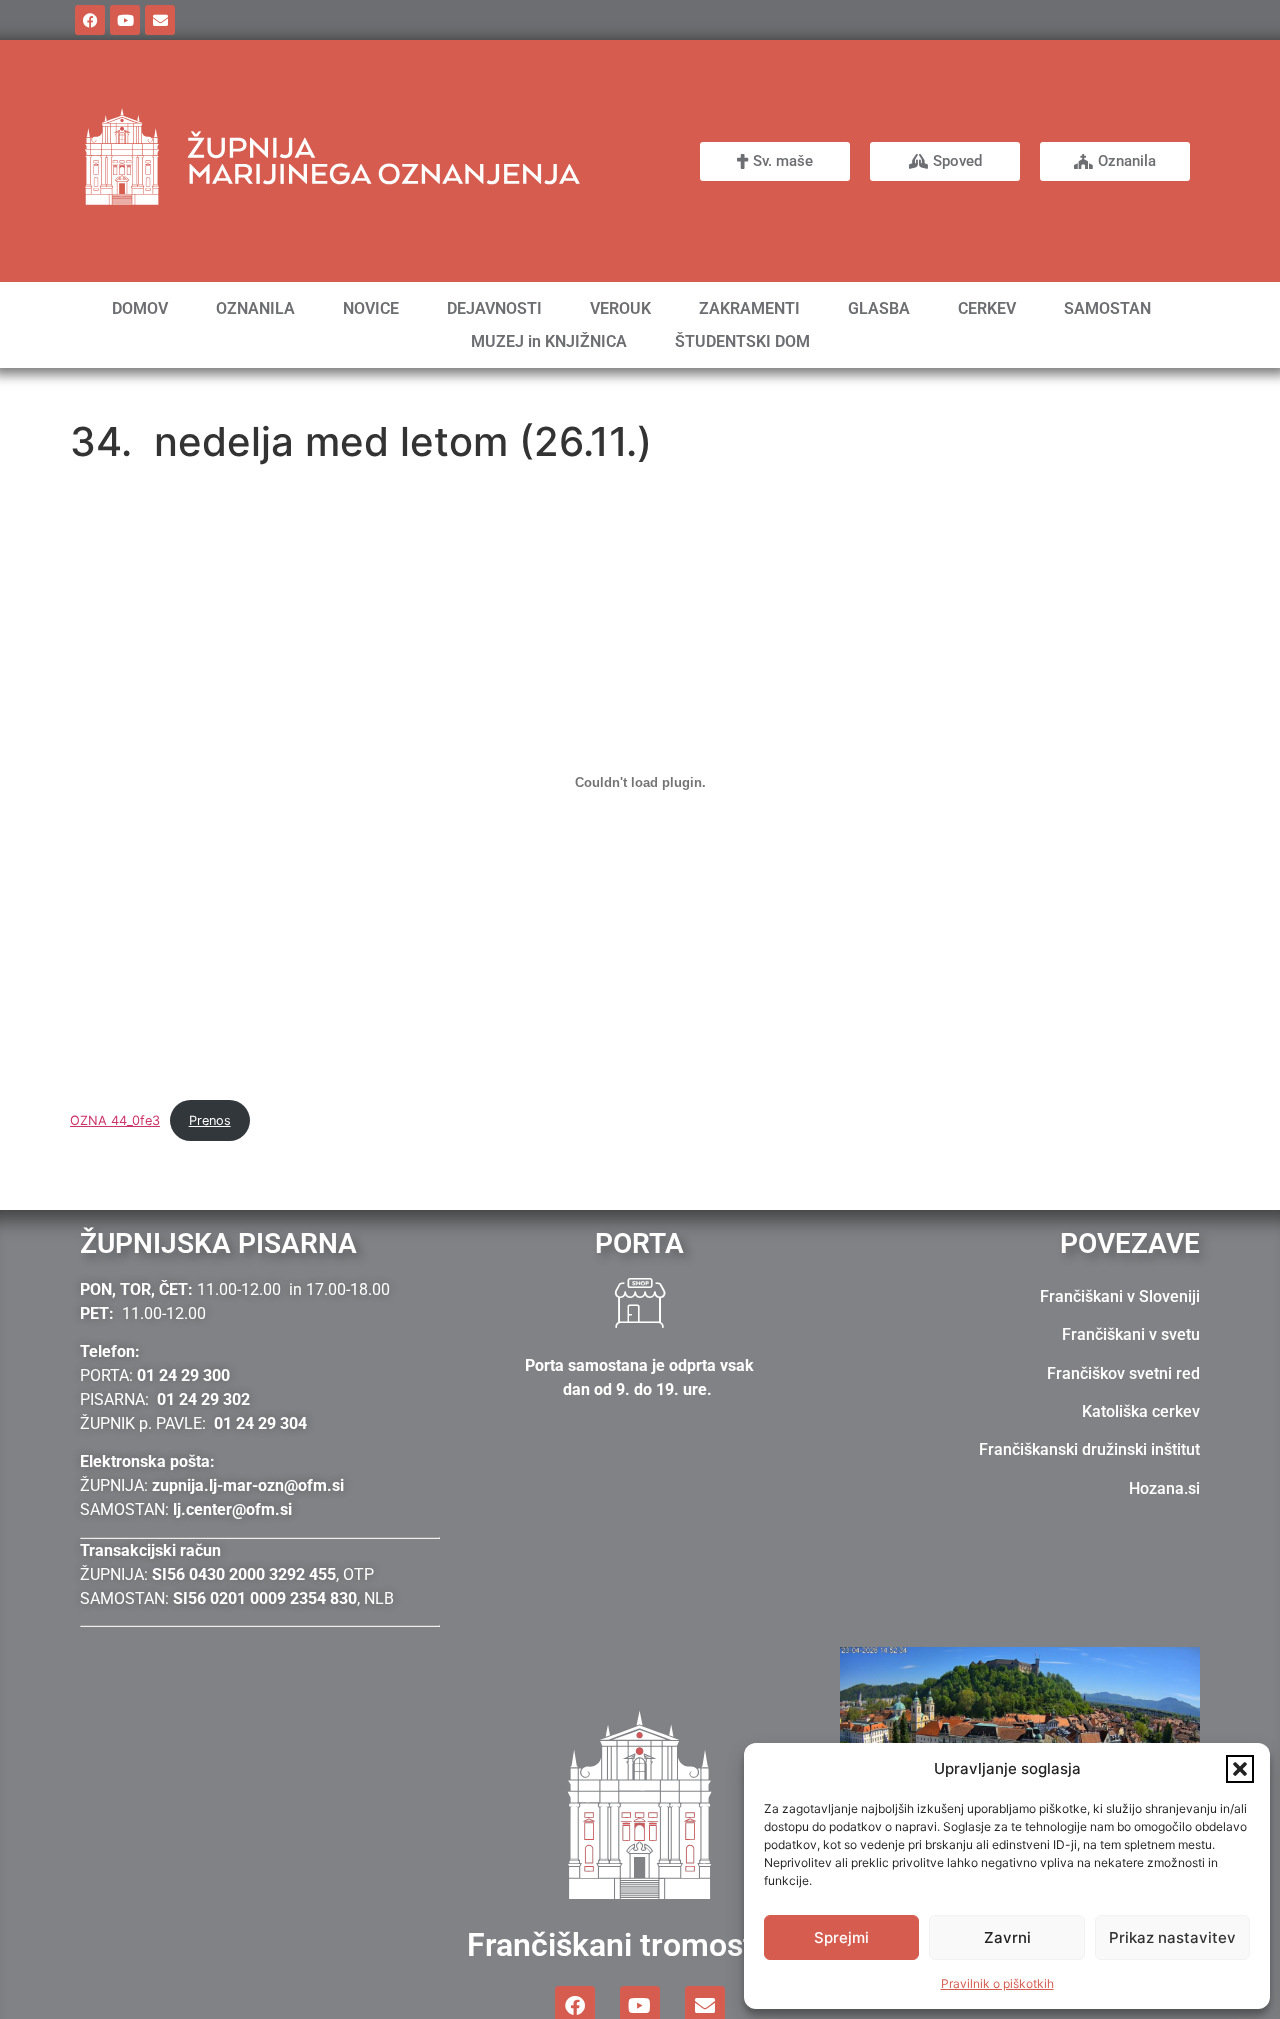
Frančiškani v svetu (1131, 1334)
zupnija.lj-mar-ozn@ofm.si (248, 1485)
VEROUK (620, 308)
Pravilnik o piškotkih (997, 1983)
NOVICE (371, 308)
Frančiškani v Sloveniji (1120, 1296)
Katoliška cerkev (1141, 1411)
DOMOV (140, 308)
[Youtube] (125, 20)
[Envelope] (160, 20)
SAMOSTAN (1107, 308)
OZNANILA (255, 308)
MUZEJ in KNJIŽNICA (549, 341)
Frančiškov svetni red (1123, 1373)
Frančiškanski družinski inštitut (1089, 1449)
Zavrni (1007, 1937)
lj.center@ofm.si (232, 1509)
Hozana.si (1164, 1488)
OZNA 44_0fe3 (115, 1120)
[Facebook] (90, 20)
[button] (1240, 1769)
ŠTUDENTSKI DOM (742, 341)
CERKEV (987, 308)
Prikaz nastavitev (1172, 1937)
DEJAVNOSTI (494, 308)
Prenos (210, 1120)
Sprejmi (841, 1937)
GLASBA (879, 308)
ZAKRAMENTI (749, 308)
